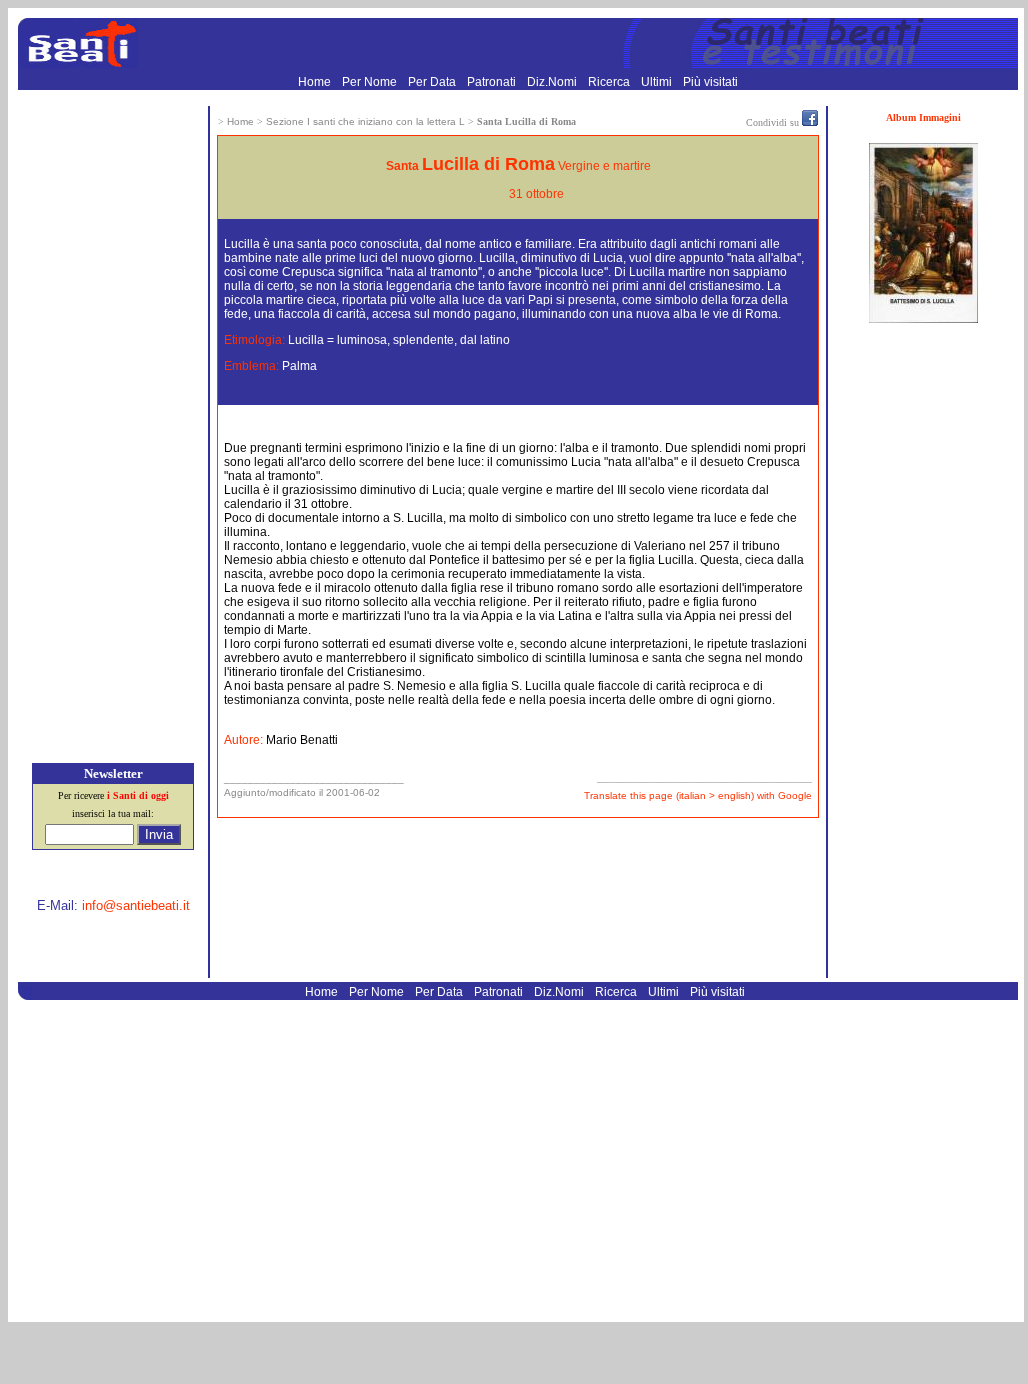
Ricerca (610, 82)
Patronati (493, 82)
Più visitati (710, 82)
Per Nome (371, 82)
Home (316, 82)
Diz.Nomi (553, 82)
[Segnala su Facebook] (810, 122)
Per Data (433, 82)
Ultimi (658, 82)
